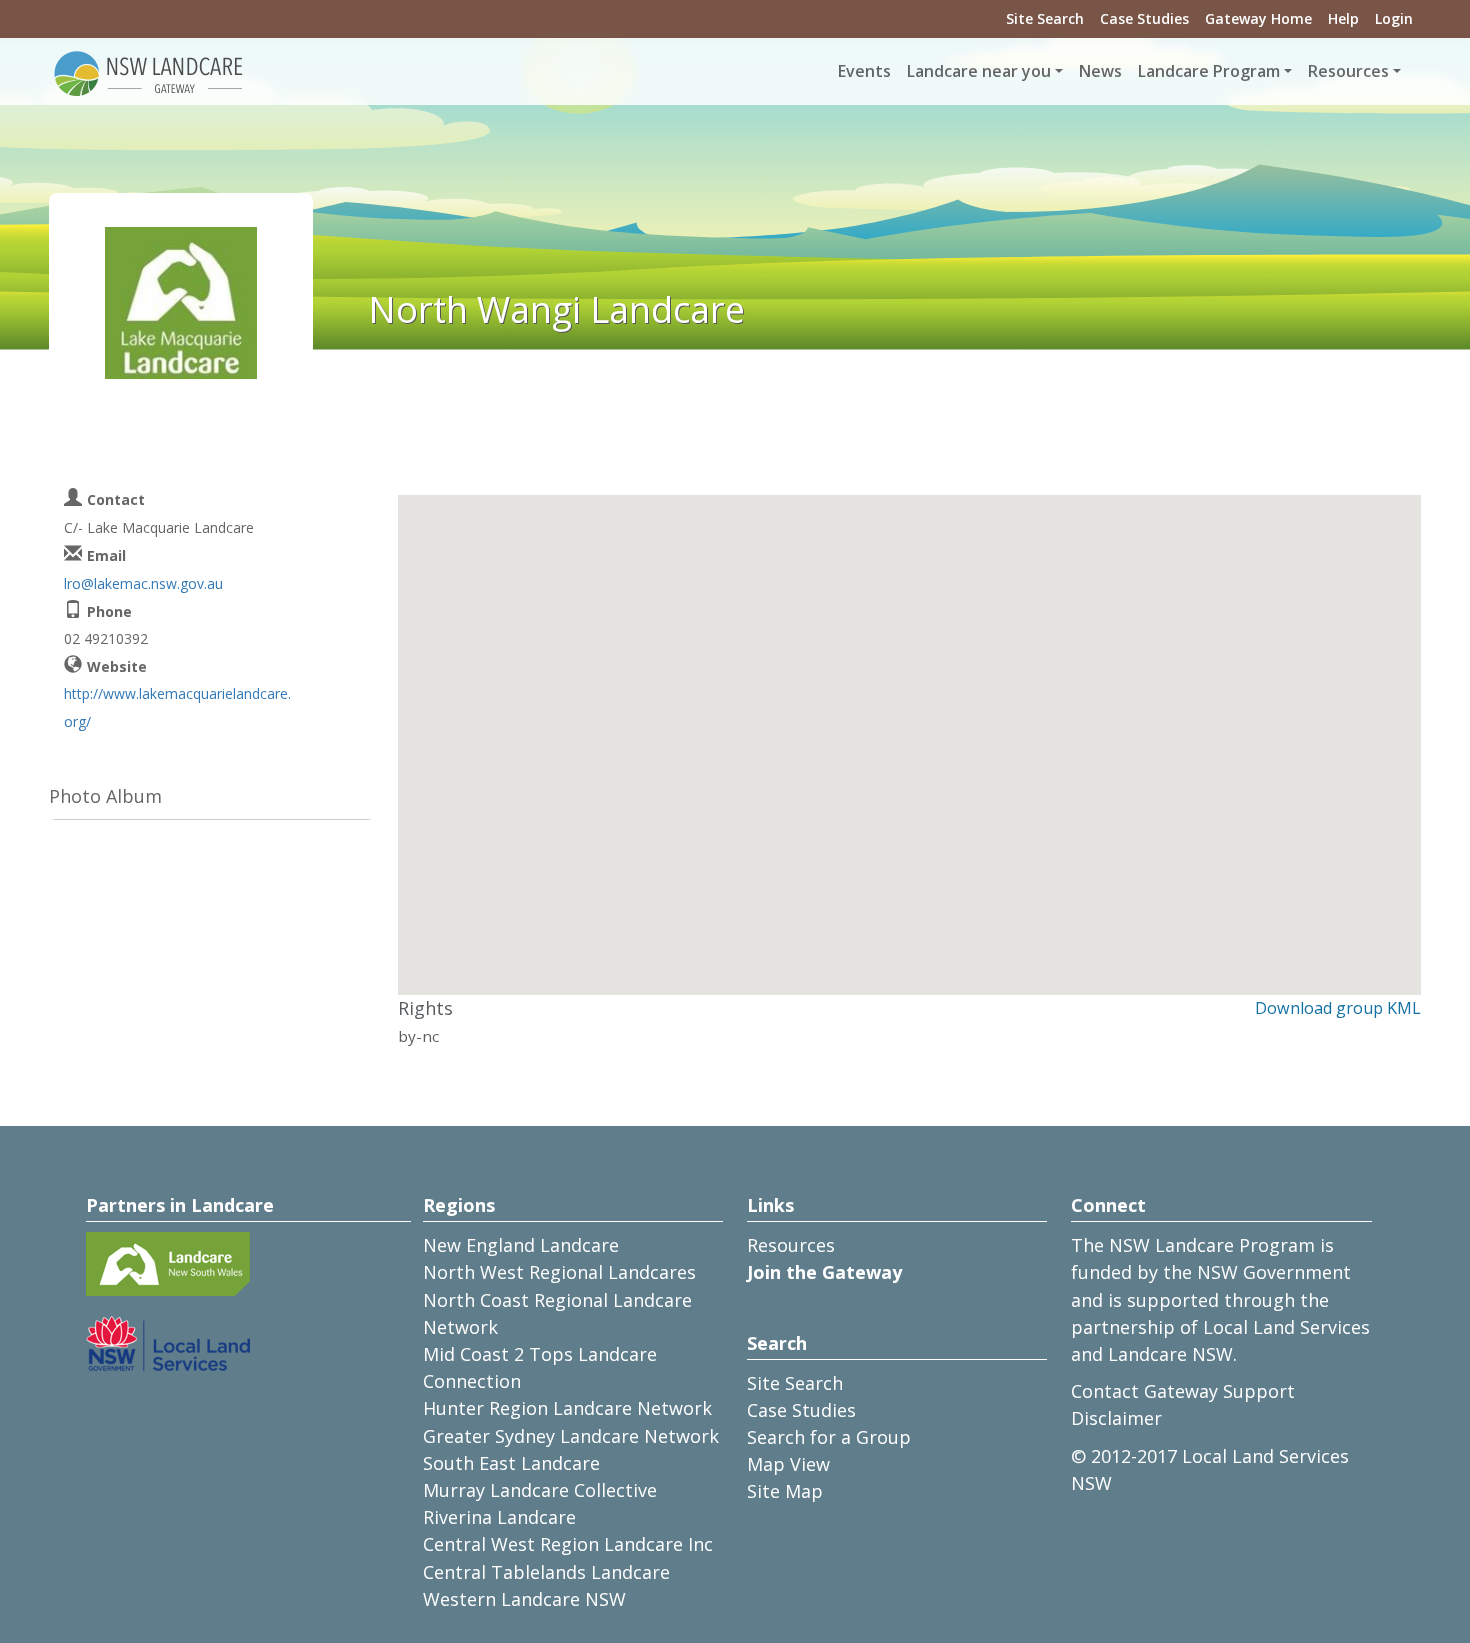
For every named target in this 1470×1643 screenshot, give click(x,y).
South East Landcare (511, 1463)
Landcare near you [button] (979, 71)
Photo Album (105, 796)
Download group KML (1338, 1008)
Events (864, 71)
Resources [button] (1348, 71)
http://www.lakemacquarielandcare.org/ (177, 707)
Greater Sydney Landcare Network (571, 1436)
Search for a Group (829, 1437)
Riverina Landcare (499, 1517)
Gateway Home (1258, 18)
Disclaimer (1116, 1418)
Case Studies (1144, 18)
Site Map (785, 1491)
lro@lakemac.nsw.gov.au (143, 583)
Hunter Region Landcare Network (567, 1408)
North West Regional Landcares (559, 1272)
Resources (791, 1245)
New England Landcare (521, 1245)
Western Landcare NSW (524, 1599)
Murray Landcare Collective (540, 1490)
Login (1394, 18)
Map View (788, 1464)
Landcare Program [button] (1209, 71)
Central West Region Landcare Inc (568, 1544)
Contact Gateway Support (1183, 1391)
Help (1343, 18)
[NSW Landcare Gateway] (149, 72)
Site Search (1045, 18)
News (1100, 71)
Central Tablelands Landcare (546, 1572)
